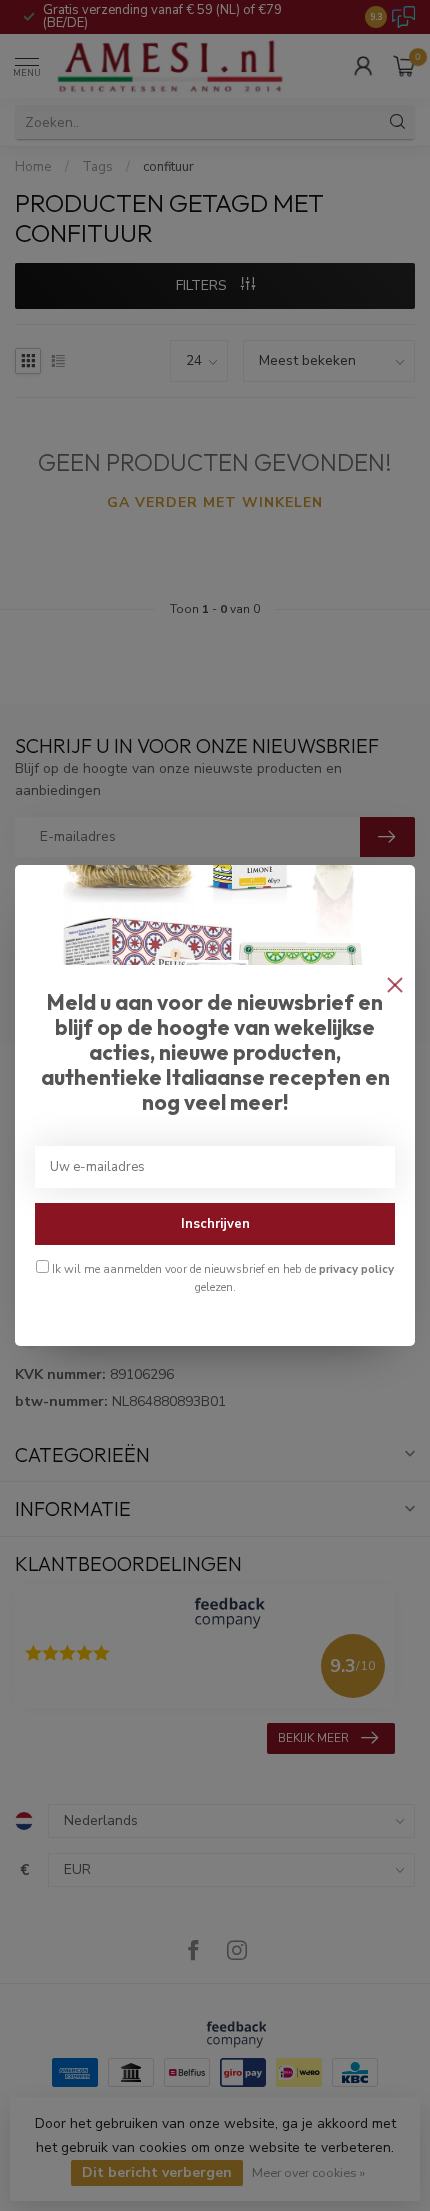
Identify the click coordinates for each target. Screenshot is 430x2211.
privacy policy (356, 1269)
